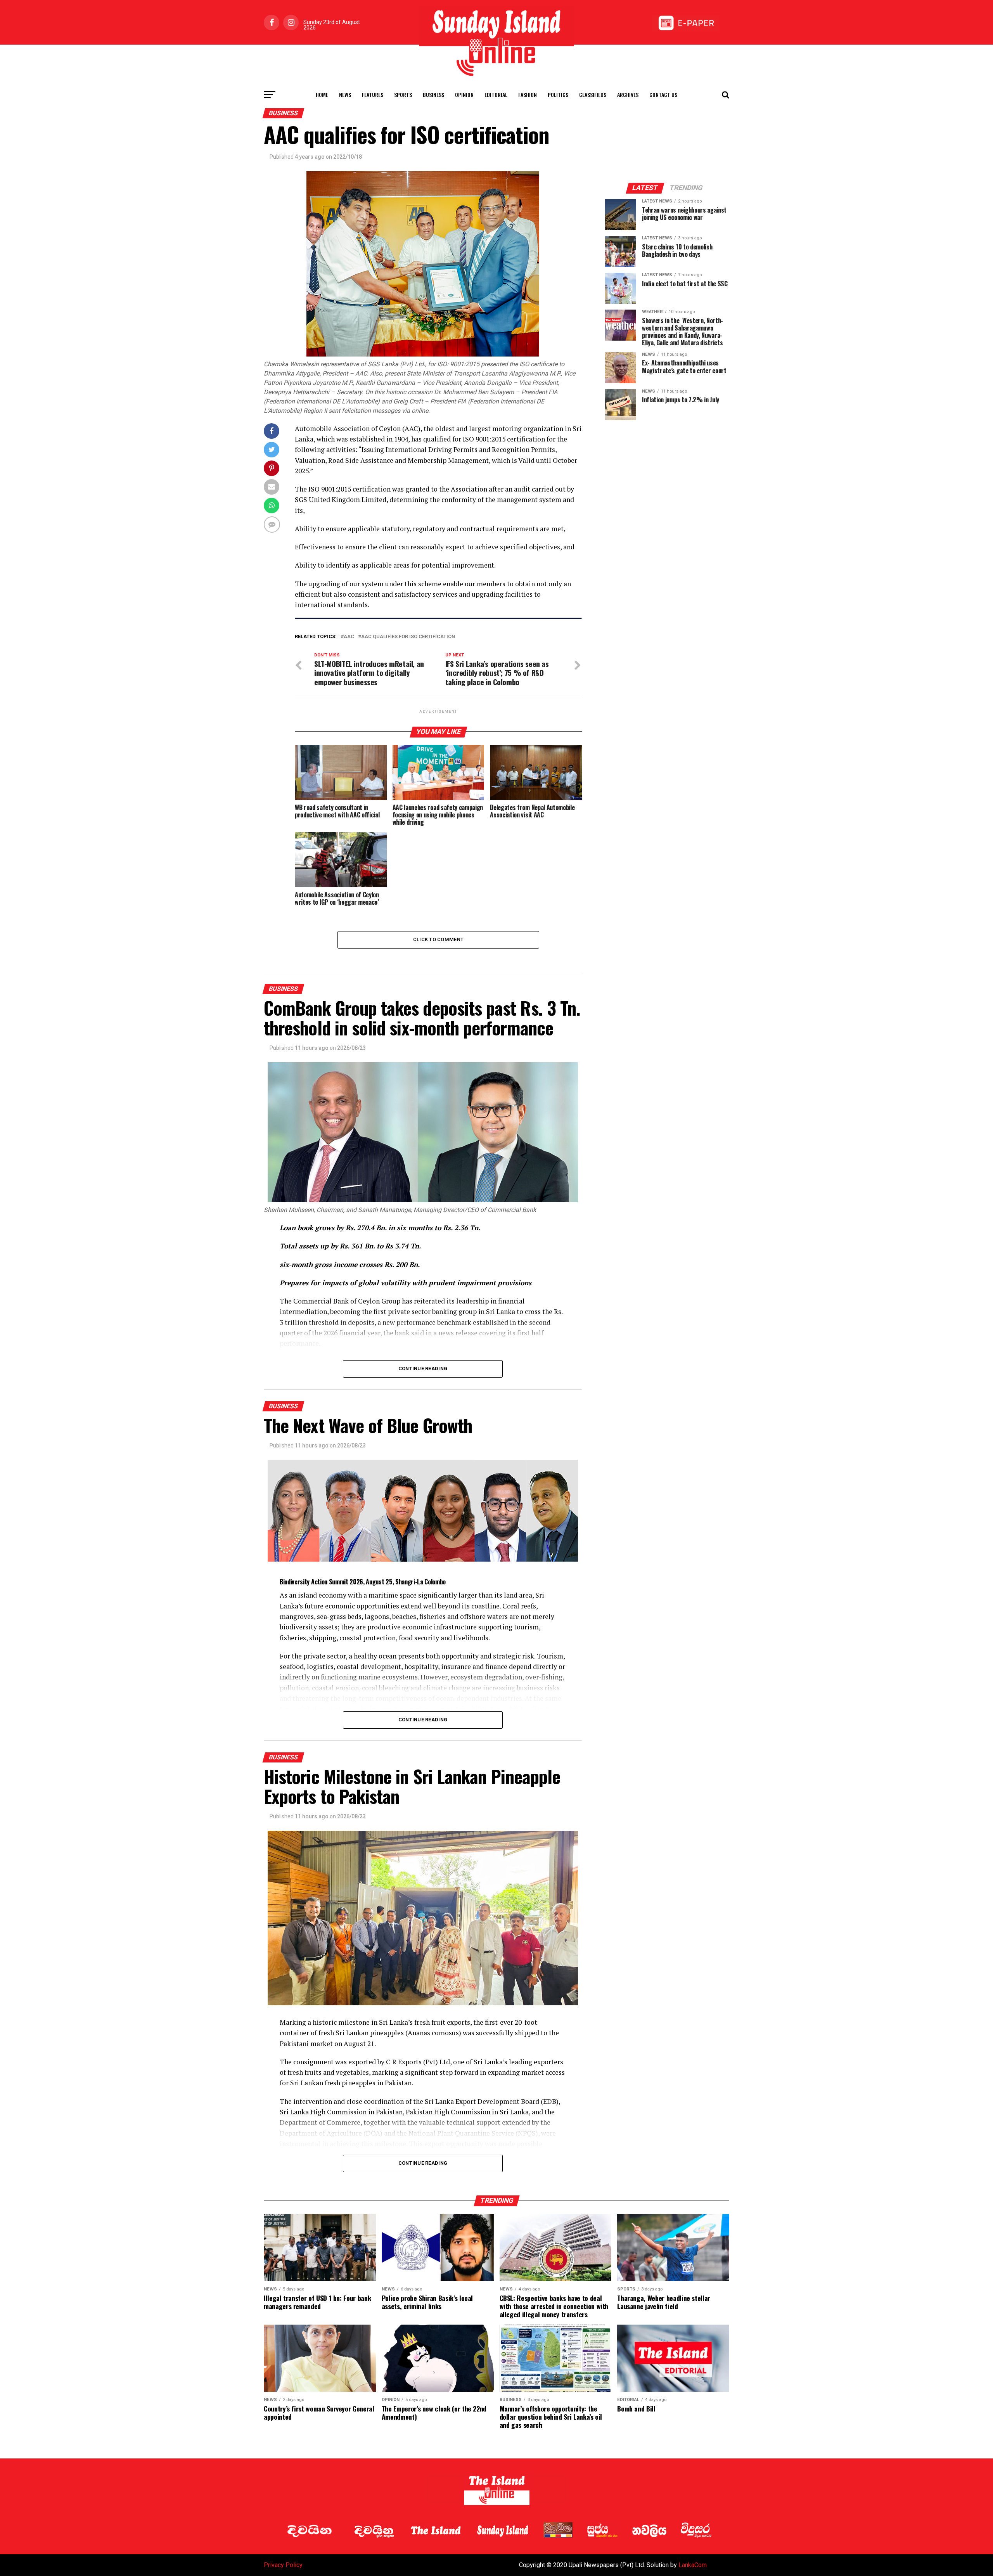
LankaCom (693, 2565)
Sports (403, 94)
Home (322, 94)
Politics (558, 94)
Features (373, 94)
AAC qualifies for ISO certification (408, 637)
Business (433, 94)
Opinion (464, 94)
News (345, 94)
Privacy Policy (283, 2565)
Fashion (528, 94)
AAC (349, 637)
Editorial (496, 94)
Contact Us (663, 94)
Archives (628, 94)
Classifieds (593, 94)
